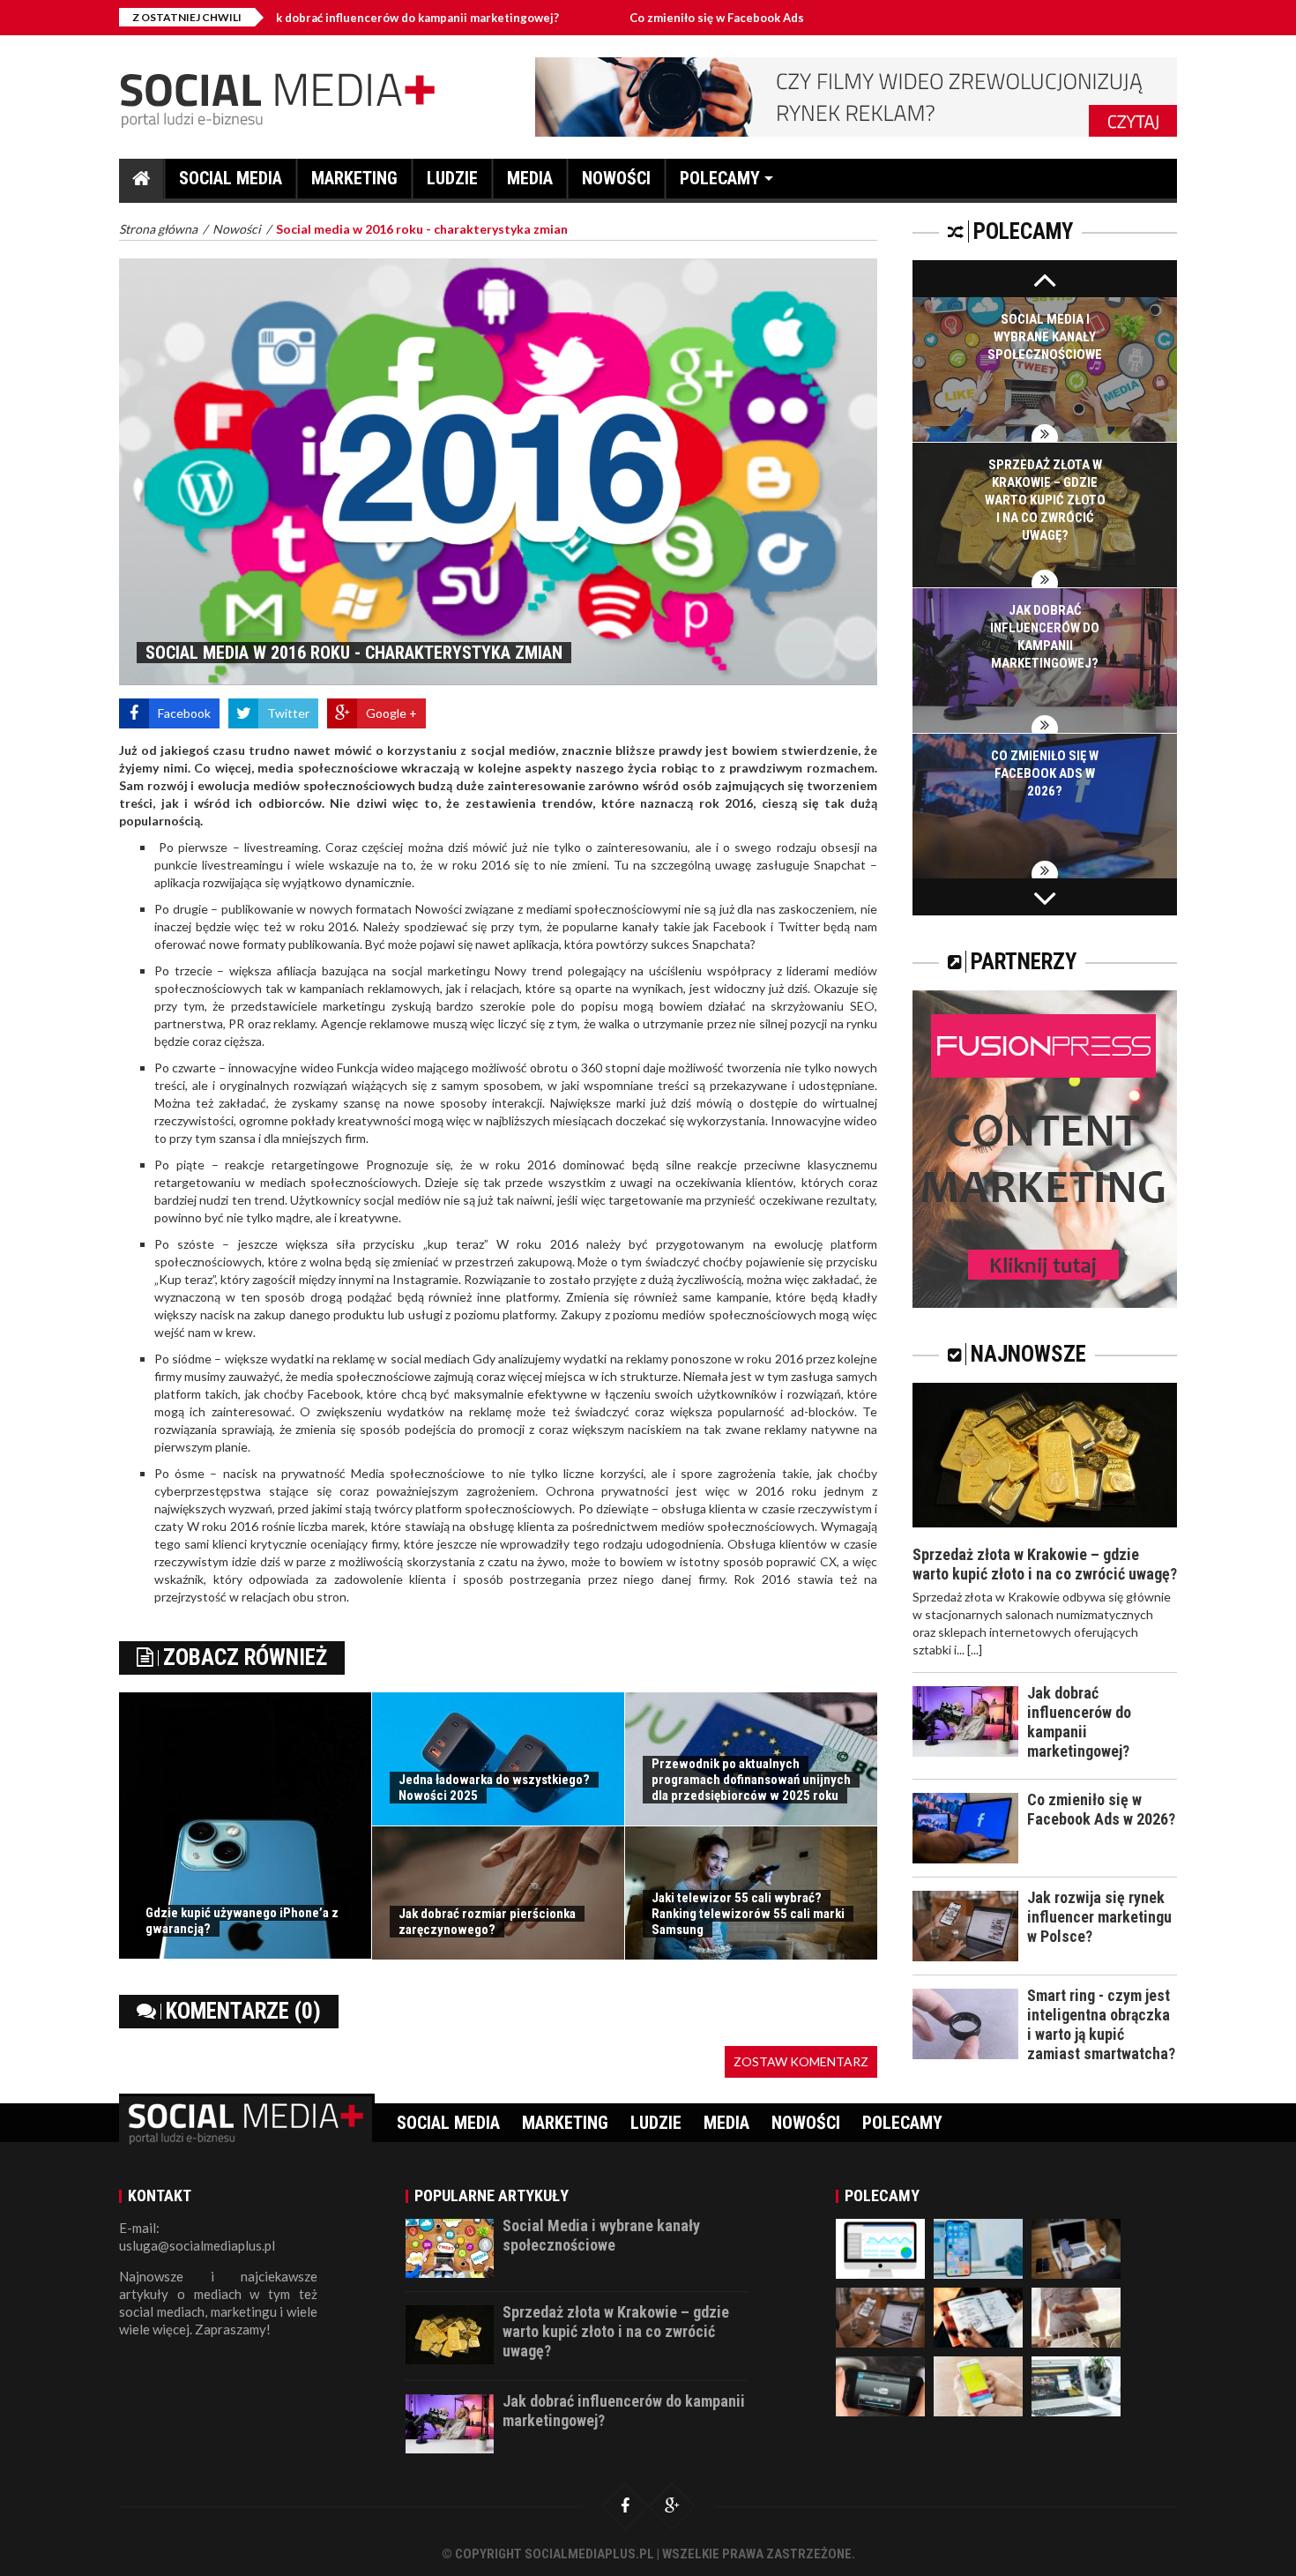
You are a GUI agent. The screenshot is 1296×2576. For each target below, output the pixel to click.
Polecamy (720, 178)
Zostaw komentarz (801, 2061)
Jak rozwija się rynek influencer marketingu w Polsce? (1099, 1917)
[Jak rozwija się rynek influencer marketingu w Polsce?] (880, 2315)
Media (530, 178)
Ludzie (452, 178)
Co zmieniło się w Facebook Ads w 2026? (649, 18)
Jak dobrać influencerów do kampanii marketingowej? (320, 18)
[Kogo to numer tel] (1076, 2247)
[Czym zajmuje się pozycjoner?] (880, 2247)
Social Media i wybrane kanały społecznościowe (1045, 337)
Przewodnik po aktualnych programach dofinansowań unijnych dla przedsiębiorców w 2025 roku (751, 1780)
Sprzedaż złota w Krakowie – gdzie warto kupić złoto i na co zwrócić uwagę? (1045, 500)
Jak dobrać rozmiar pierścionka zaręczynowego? (487, 1922)
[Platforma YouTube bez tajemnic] (880, 2384)
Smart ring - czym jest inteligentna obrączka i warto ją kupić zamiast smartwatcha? (1101, 2024)
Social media (231, 178)
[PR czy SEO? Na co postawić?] (978, 2315)
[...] (975, 1650)
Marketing (354, 178)
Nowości (616, 178)
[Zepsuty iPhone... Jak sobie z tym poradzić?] (978, 2247)
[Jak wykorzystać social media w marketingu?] (1076, 2384)
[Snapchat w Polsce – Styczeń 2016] (978, 2384)
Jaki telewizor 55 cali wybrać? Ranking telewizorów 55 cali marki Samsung (748, 1914)
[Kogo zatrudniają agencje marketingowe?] (1076, 2315)
